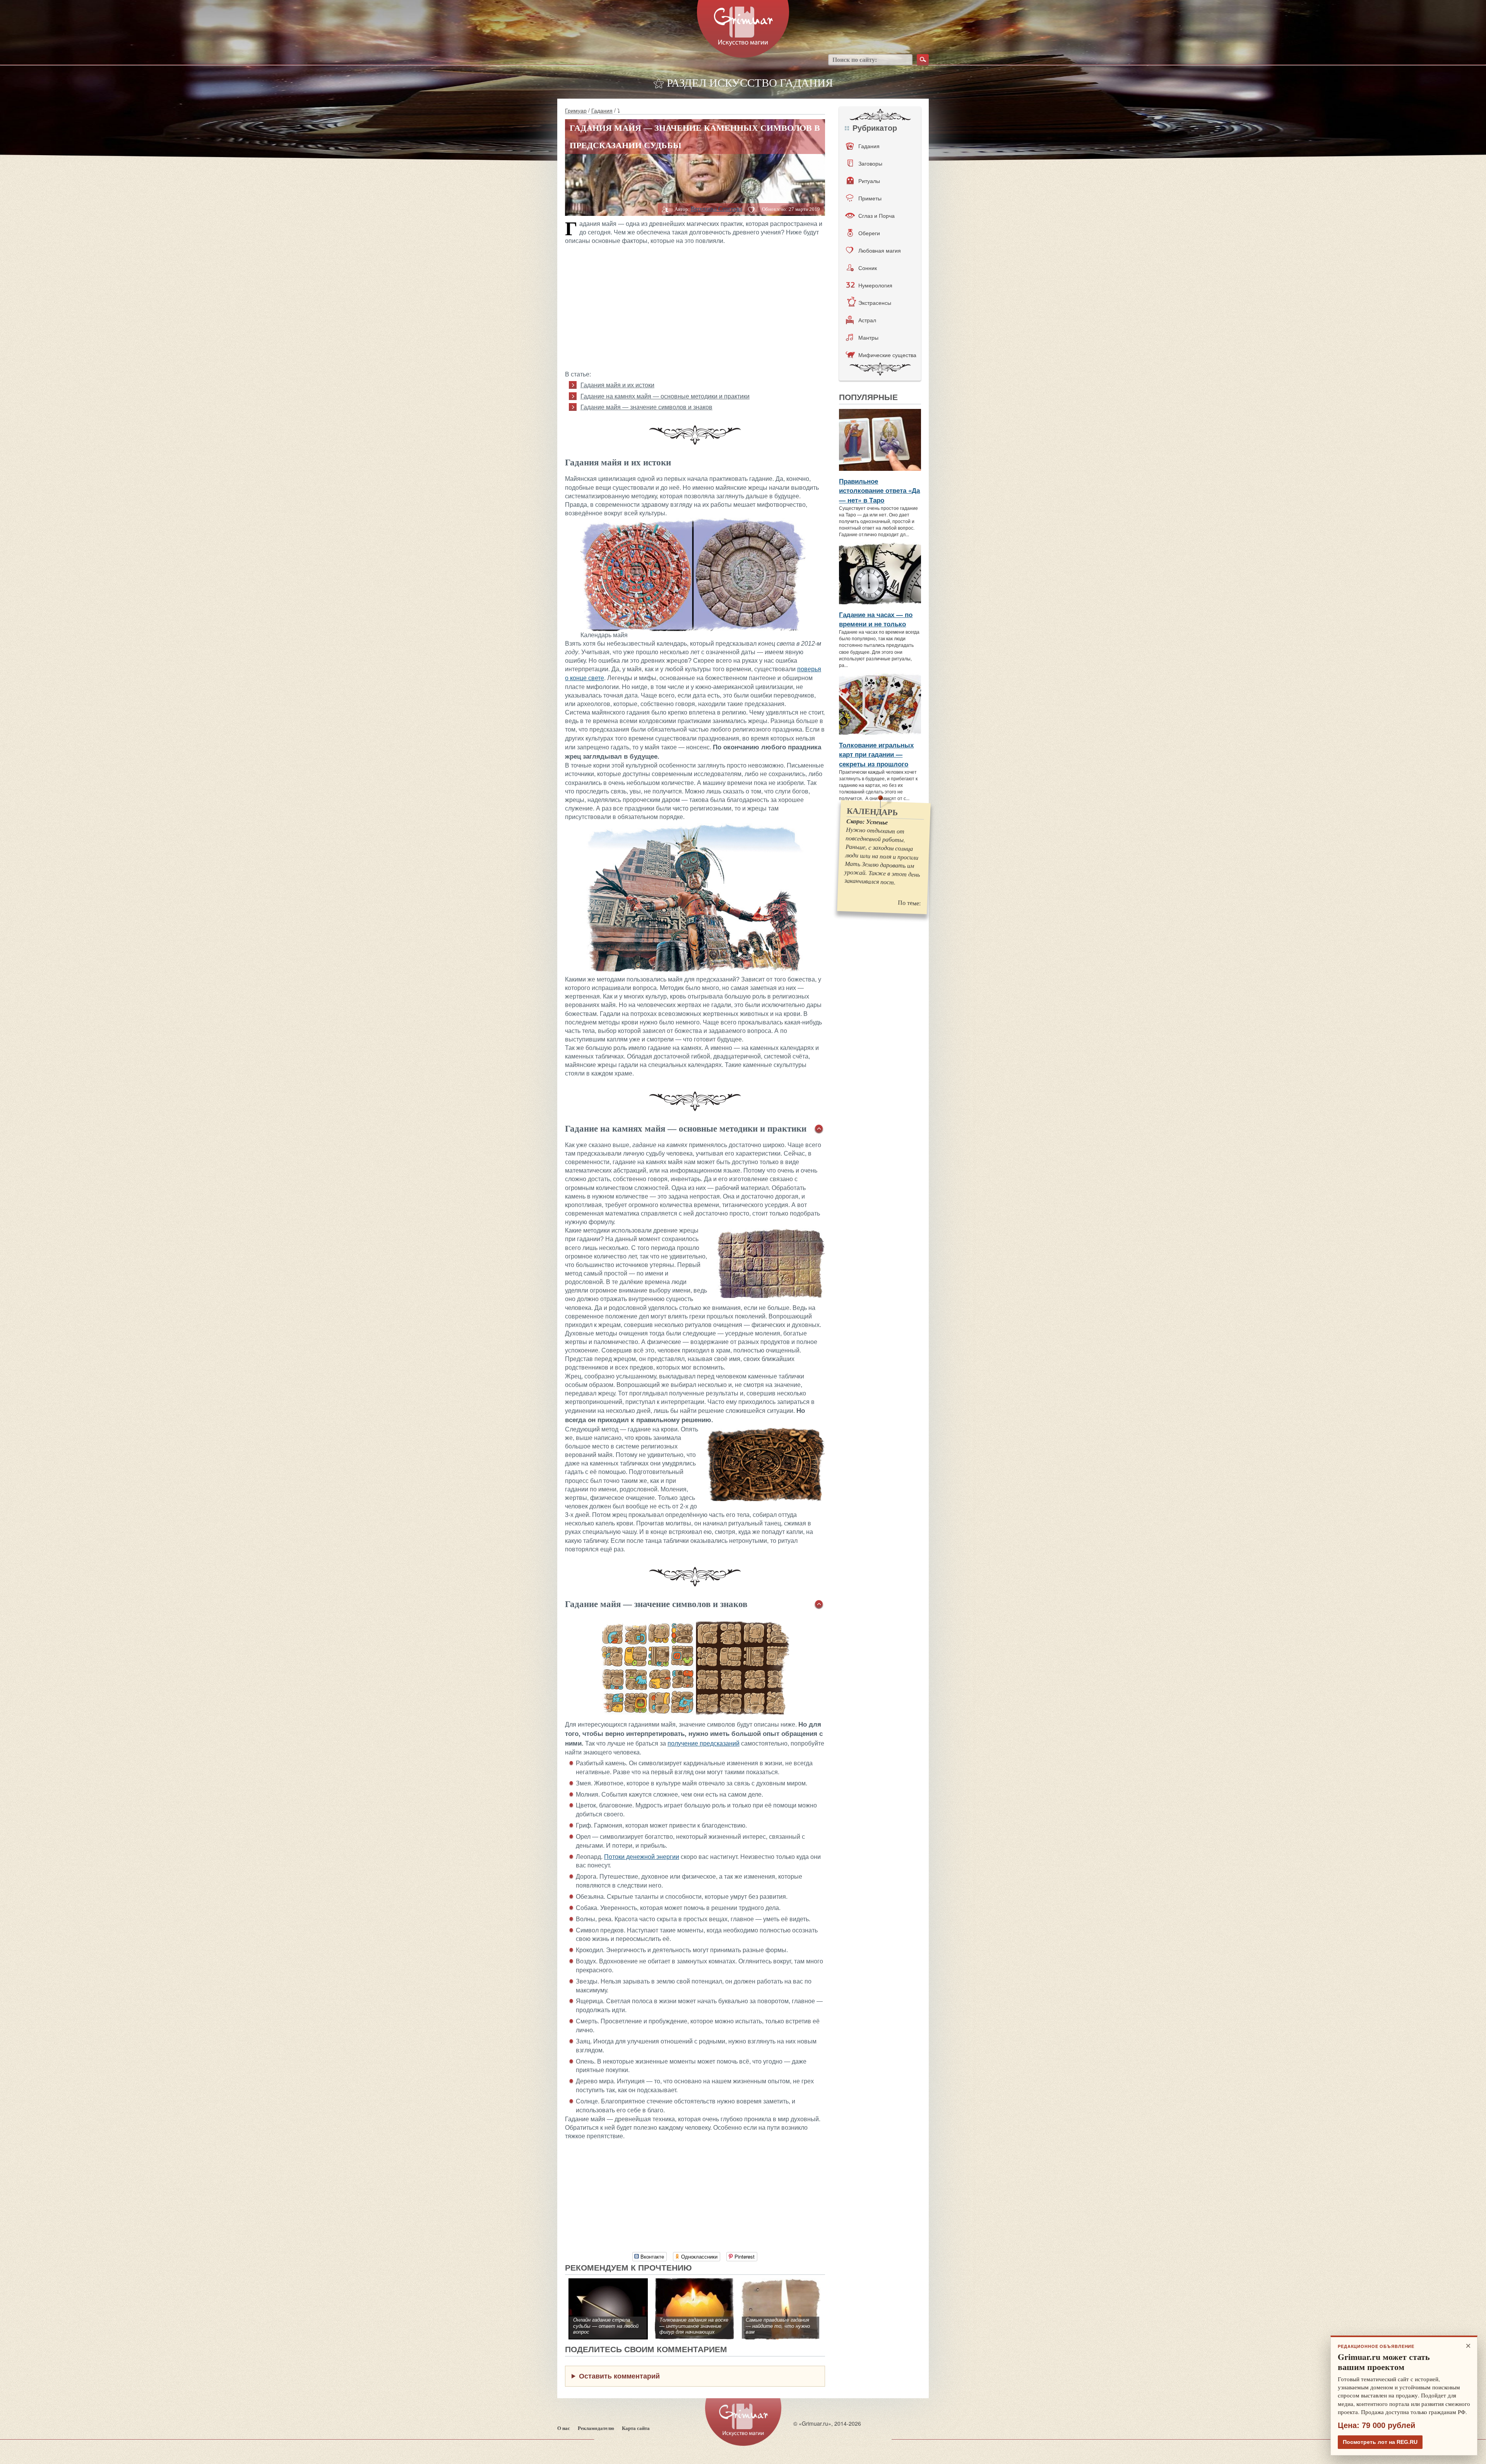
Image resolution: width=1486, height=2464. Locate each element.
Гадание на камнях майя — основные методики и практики (665, 396)
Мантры (868, 337)
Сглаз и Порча (877, 215)
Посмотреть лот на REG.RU (1380, 2442)
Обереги (869, 233)
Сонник (868, 268)
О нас (564, 2428)
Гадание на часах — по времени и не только (876, 619)
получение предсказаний (704, 1743)
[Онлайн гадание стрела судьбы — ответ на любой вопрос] (608, 2282)
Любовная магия (880, 250)
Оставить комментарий (619, 2376)
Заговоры (870, 163)
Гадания (602, 110)
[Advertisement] (695, 306)
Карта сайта (636, 2428)
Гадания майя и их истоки (617, 385)
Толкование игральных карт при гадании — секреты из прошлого (876, 754)
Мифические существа (887, 355)
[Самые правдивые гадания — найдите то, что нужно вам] (781, 2282)
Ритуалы (869, 181)
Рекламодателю (596, 2428)
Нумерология (875, 285)
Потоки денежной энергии (642, 1857)
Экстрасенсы (875, 303)
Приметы (870, 198)
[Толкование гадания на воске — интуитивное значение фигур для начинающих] (694, 2282)
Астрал (867, 320)
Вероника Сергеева (716, 209)
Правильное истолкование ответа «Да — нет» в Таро (879, 490)
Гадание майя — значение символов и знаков (646, 407)
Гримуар (576, 110)
